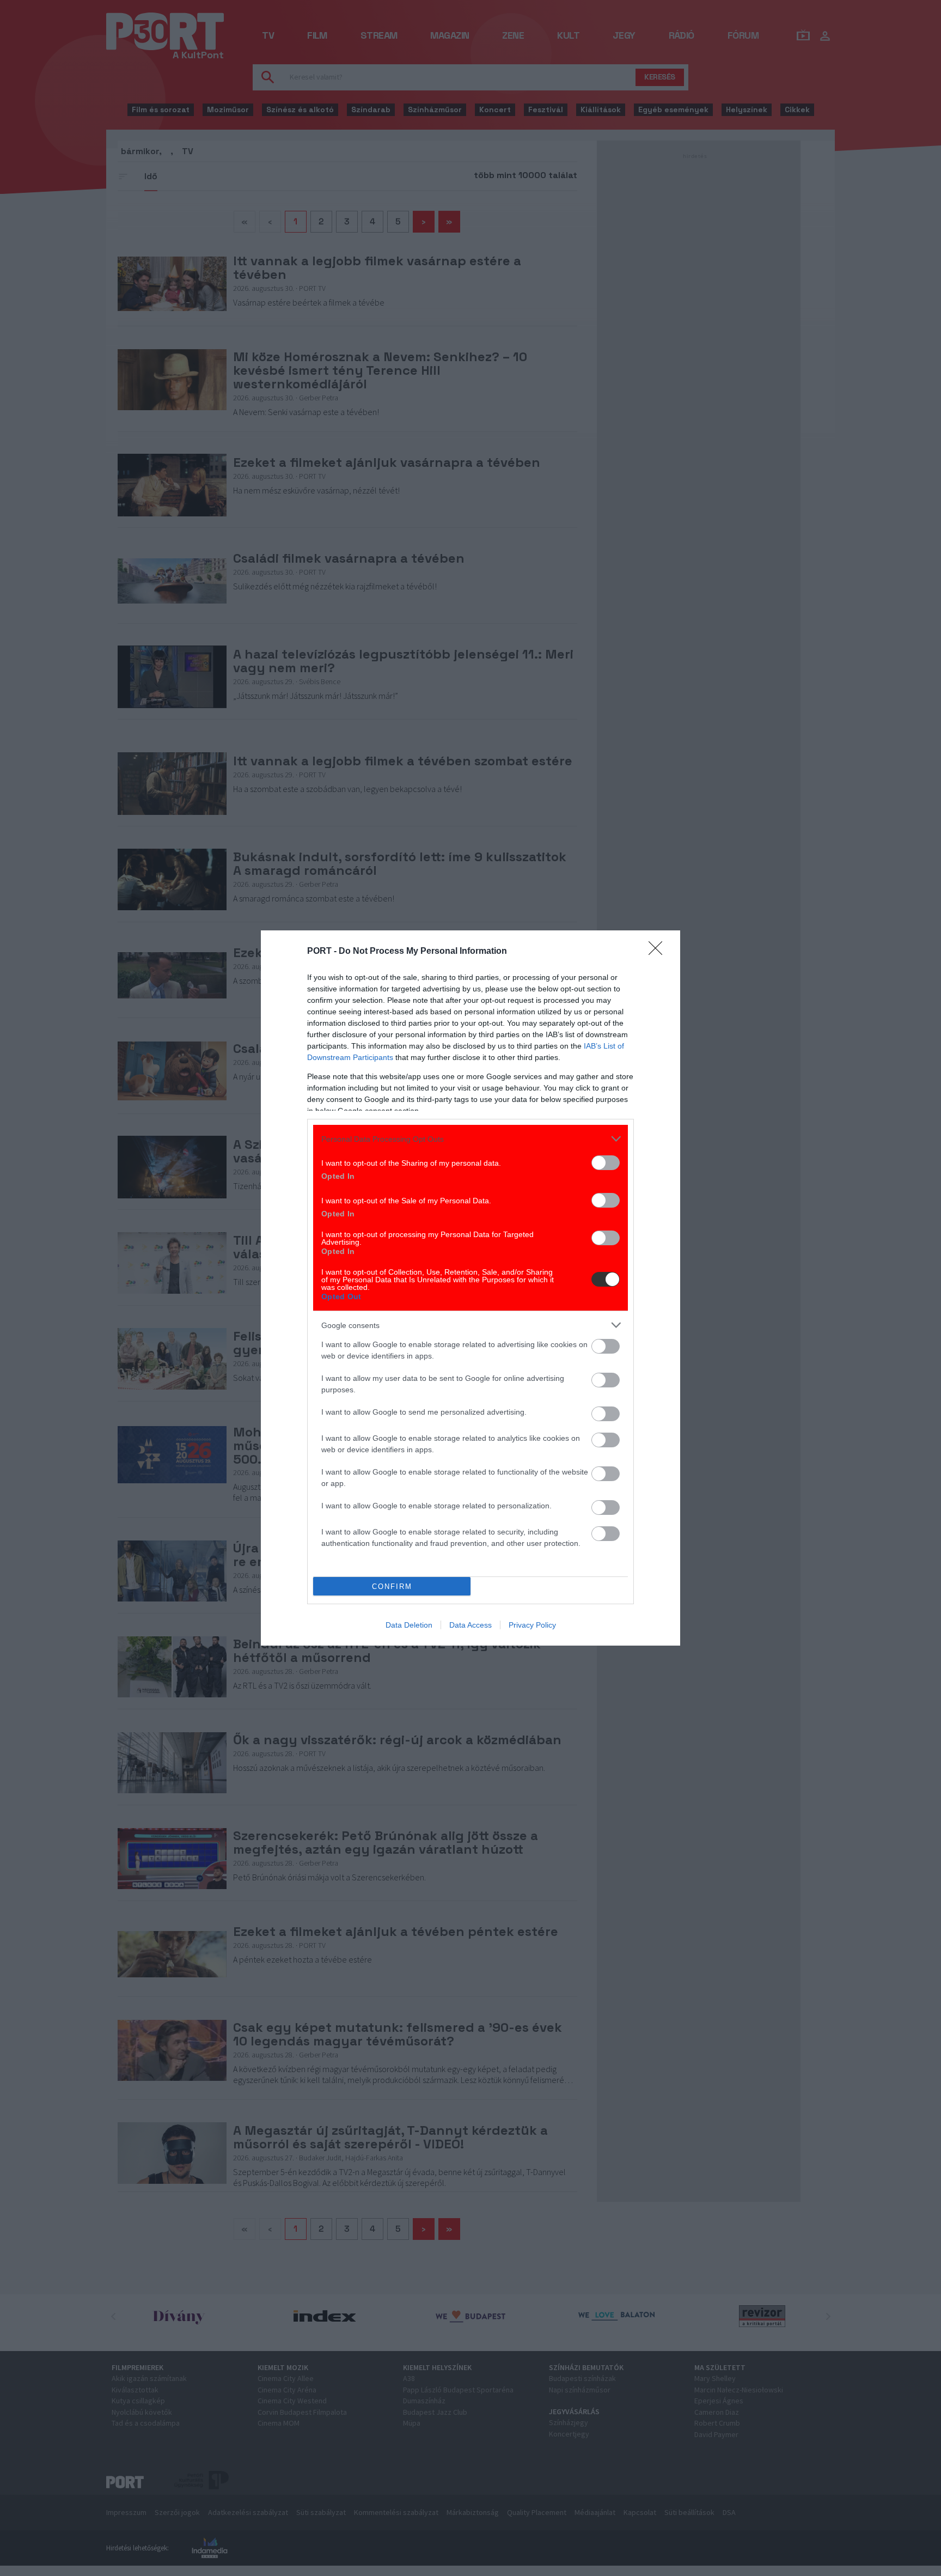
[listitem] (471, 1139)
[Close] (659, 952)
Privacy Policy (532, 1625)
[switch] (606, 1163)
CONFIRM (392, 1587)
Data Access (471, 1625)
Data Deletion (409, 1625)
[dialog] (471, 1288)
